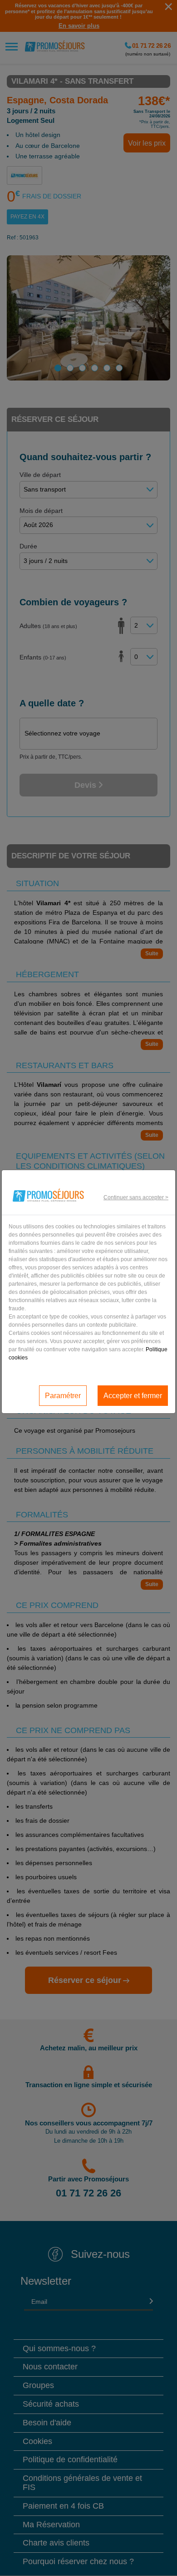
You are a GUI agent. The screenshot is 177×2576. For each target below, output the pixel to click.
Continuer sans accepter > (136, 1197)
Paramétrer (63, 1396)
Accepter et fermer (133, 1396)
